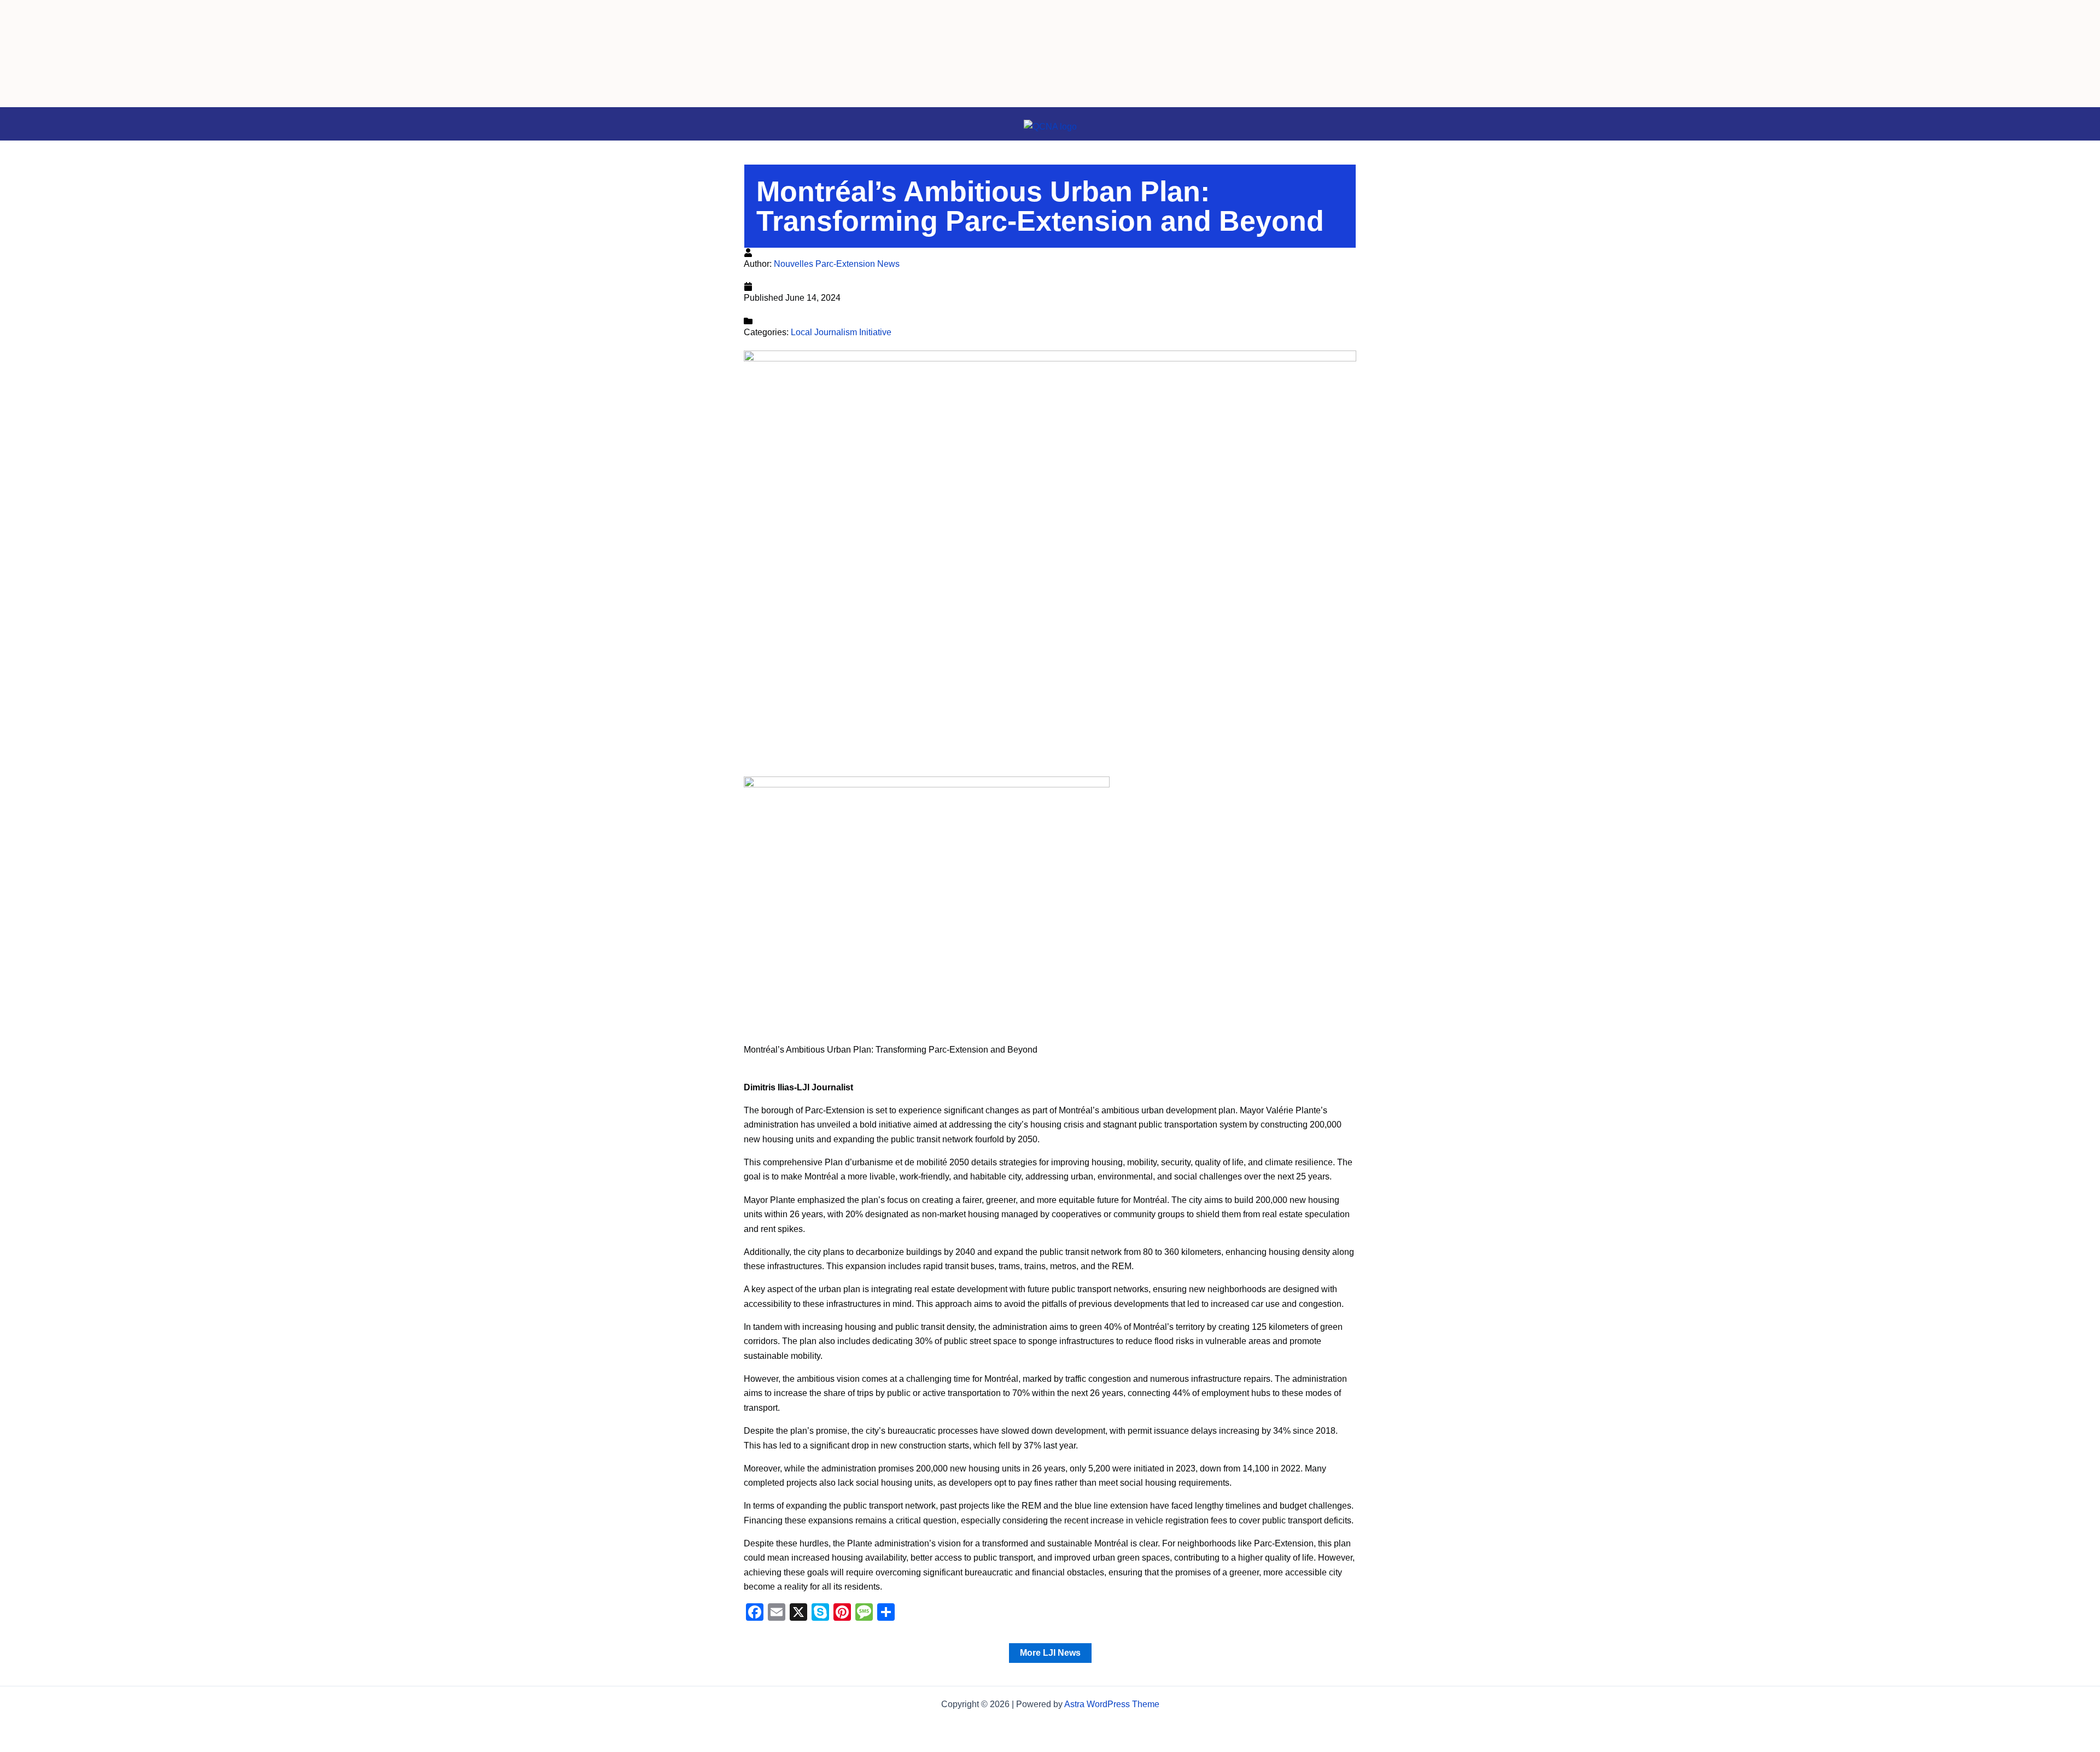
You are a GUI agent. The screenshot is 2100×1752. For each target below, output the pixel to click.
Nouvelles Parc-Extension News (837, 264)
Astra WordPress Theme (1112, 1704)
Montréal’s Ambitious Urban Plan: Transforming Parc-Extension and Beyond (1040, 206)
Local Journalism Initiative (841, 332)
